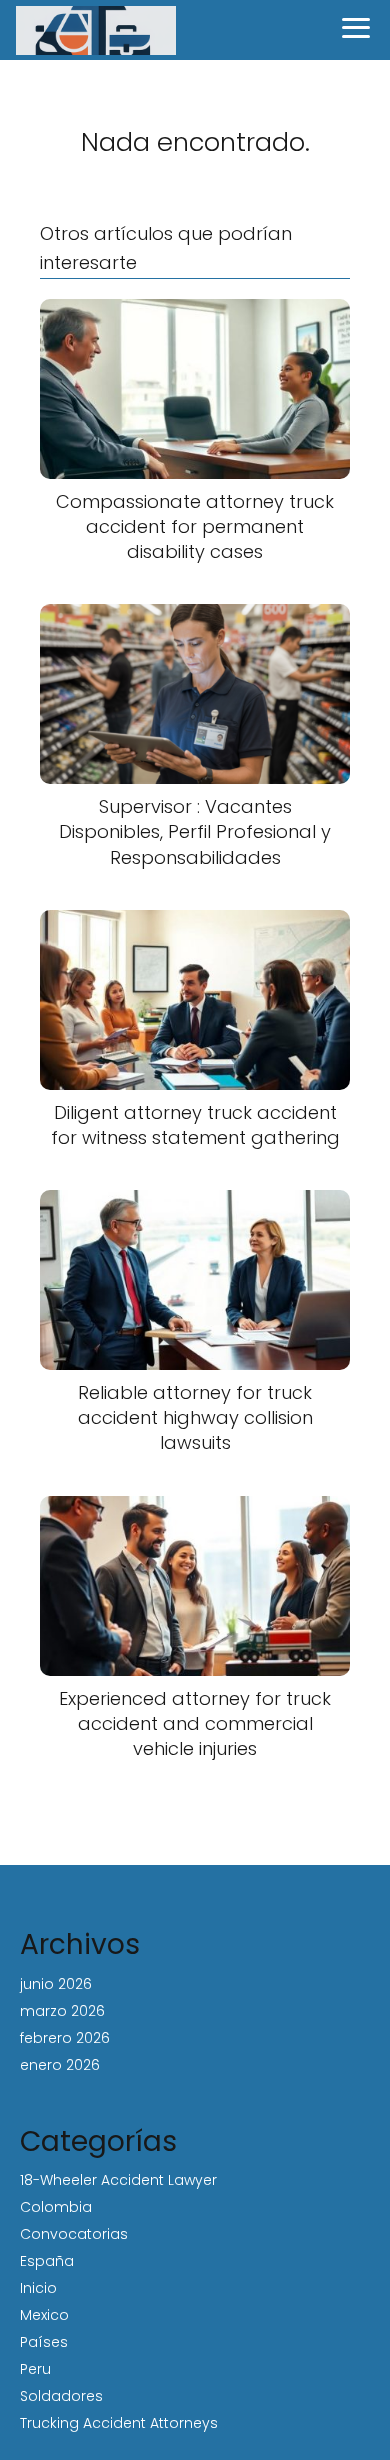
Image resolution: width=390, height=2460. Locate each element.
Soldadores (61, 2396)
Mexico (44, 2315)
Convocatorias (74, 2234)
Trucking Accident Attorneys (119, 2423)
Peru (35, 2369)
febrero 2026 (65, 2038)
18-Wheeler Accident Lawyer (118, 2180)
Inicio (38, 2288)
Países (44, 2342)
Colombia (56, 2207)
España (47, 2261)
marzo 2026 (62, 2011)
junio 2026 (56, 1984)
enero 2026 (60, 2065)
